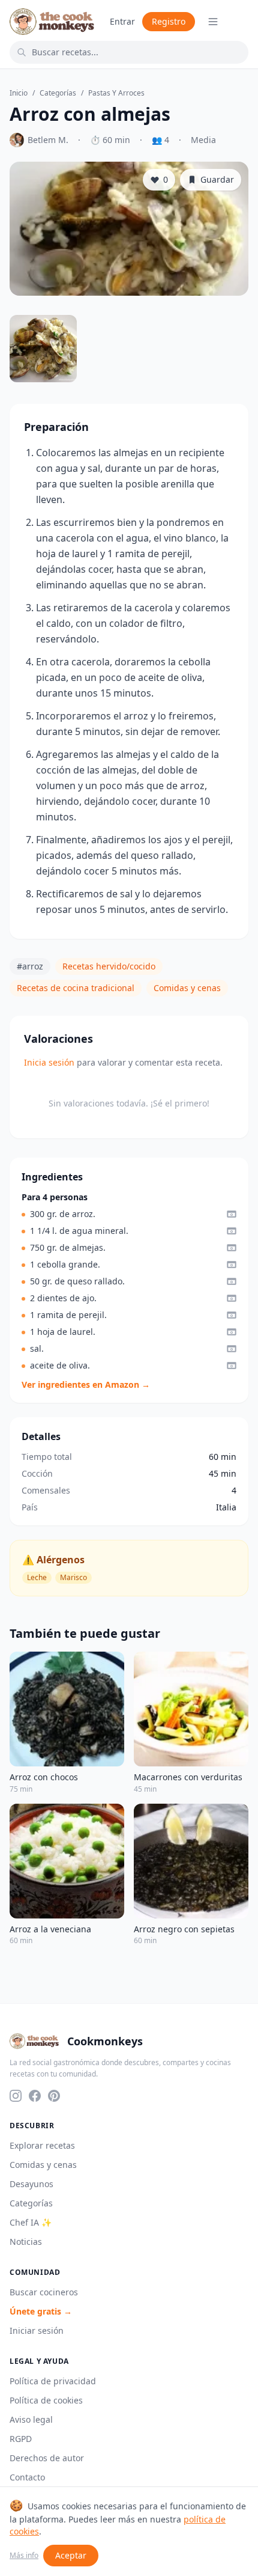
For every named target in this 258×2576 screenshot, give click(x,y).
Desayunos (31, 2184)
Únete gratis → (41, 2311)
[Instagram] (16, 2096)
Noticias (26, 2242)
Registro (169, 21)
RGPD (21, 2439)
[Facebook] (35, 2096)
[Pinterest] (54, 2096)
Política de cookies (46, 2400)
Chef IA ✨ (31, 2222)
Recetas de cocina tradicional (76, 988)
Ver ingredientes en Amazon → (86, 1384)
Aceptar (71, 2555)
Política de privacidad (53, 2381)
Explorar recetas (42, 2145)
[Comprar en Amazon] (232, 1214)
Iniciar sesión (37, 2330)
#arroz (30, 966)
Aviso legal (31, 2419)
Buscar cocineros (44, 2292)
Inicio (19, 93)
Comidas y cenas (187, 988)
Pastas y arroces (116, 93)
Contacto (27, 2477)
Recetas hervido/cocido (109, 966)
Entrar (122, 21)
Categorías (58, 93)
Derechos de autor (47, 2458)
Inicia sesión (49, 1062)
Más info (24, 2556)
